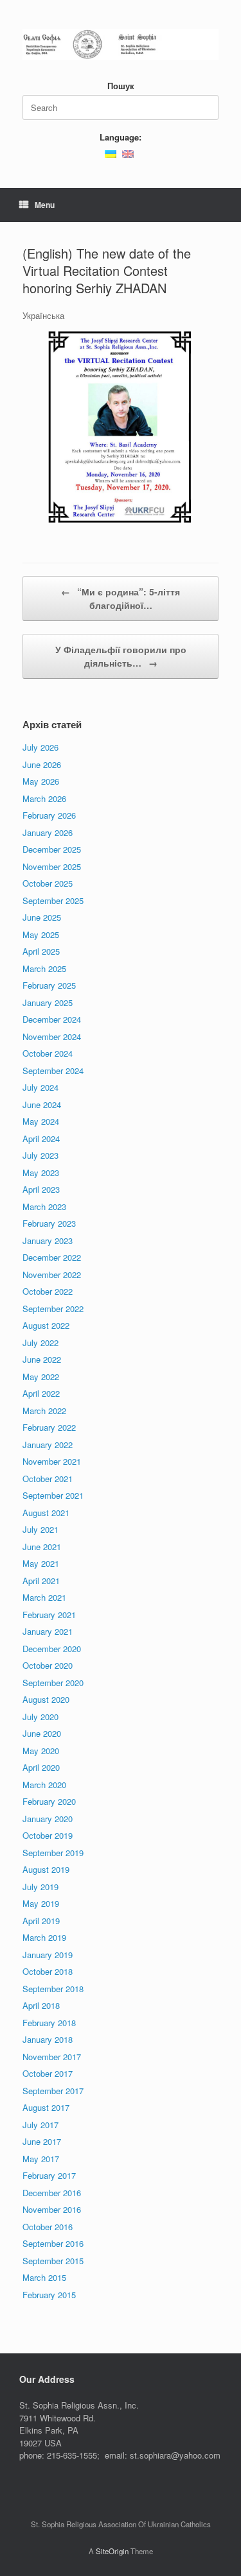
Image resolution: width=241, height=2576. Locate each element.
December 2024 (52, 1019)
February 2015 (49, 2295)
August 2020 (46, 1699)
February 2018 (49, 2023)
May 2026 (41, 781)
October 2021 (48, 1479)
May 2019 (41, 1903)
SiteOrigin (112, 2551)
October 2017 (48, 2073)
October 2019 (48, 1835)
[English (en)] (128, 152)
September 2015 (53, 2261)
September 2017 (53, 2091)
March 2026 (44, 798)
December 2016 (52, 2193)
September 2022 (53, 1309)
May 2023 (41, 1173)
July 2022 (40, 1343)
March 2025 (44, 968)
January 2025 (48, 1002)
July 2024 (40, 1087)
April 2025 (41, 951)
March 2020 (44, 1785)
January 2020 (48, 1819)
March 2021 (44, 1597)
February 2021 (49, 1615)
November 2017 (52, 2057)
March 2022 (44, 1411)
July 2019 (40, 1887)
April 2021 (41, 1581)
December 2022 (52, 1257)
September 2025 (53, 900)
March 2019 (44, 1937)
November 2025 (52, 866)
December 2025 (52, 849)
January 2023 (48, 1241)
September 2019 (53, 1853)
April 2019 (41, 1921)
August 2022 (46, 1325)
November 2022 (52, 1275)
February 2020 (49, 1801)
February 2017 (49, 2175)
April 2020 (41, 1767)
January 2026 (48, 832)
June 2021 (42, 1547)
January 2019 (48, 1955)
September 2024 (53, 1070)
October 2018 (48, 1971)
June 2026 (42, 764)
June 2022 (42, 1359)
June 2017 (42, 2141)
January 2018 (48, 2039)
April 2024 (41, 1139)
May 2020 (41, 1751)
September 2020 (53, 1683)
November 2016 (52, 2209)
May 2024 (41, 1121)
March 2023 (44, 1207)
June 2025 (42, 917)
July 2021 (40, 1529)
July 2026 (40, 747)
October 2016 (48, 2227)
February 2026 (49, 815)
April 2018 (41, 2005)
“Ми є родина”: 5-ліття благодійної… (121, 598)
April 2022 (41, 1393)
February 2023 (49, 1223)
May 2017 (41, 2159)
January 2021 (48, 1631)
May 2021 (41, 1563)
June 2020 (42, 1733)
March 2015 (44, 2277)
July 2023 (40, 1155)
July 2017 (40, 2125)
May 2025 (41, 934)
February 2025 (49, 985)
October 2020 (48, 1665)
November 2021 (52, 1461)
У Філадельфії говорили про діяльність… (121, 656)
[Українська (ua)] (111, 152)
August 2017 (46, 2107)
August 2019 (46, 1869)
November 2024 (52, 1036)
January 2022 (48, 1445)
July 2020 (40, 1717)
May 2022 (41, 1377)
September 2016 (53, 2243)
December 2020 (52, 1649)
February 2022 (49, 1427)
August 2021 (46, 1513)
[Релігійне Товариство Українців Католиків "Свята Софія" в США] (121, 45)
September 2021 (53, 1495)
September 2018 (53, 1989)
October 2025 (48, 883)
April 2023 (41, 1189)
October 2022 (48, 1291)
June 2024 (42, 1105)
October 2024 (48, 1053)
